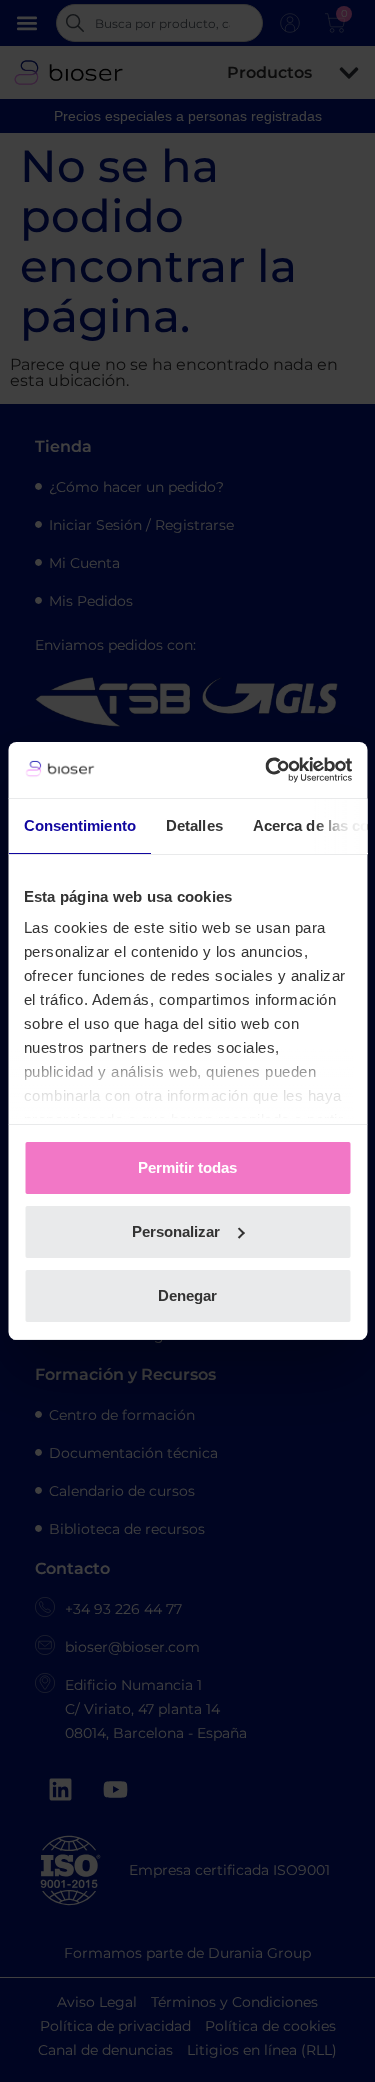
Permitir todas (187, 1167)
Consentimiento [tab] (79, 825)
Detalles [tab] (193, 825)
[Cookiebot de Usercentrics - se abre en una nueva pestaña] (267, 770)
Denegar (187, 1295)
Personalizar (176, 1231)
